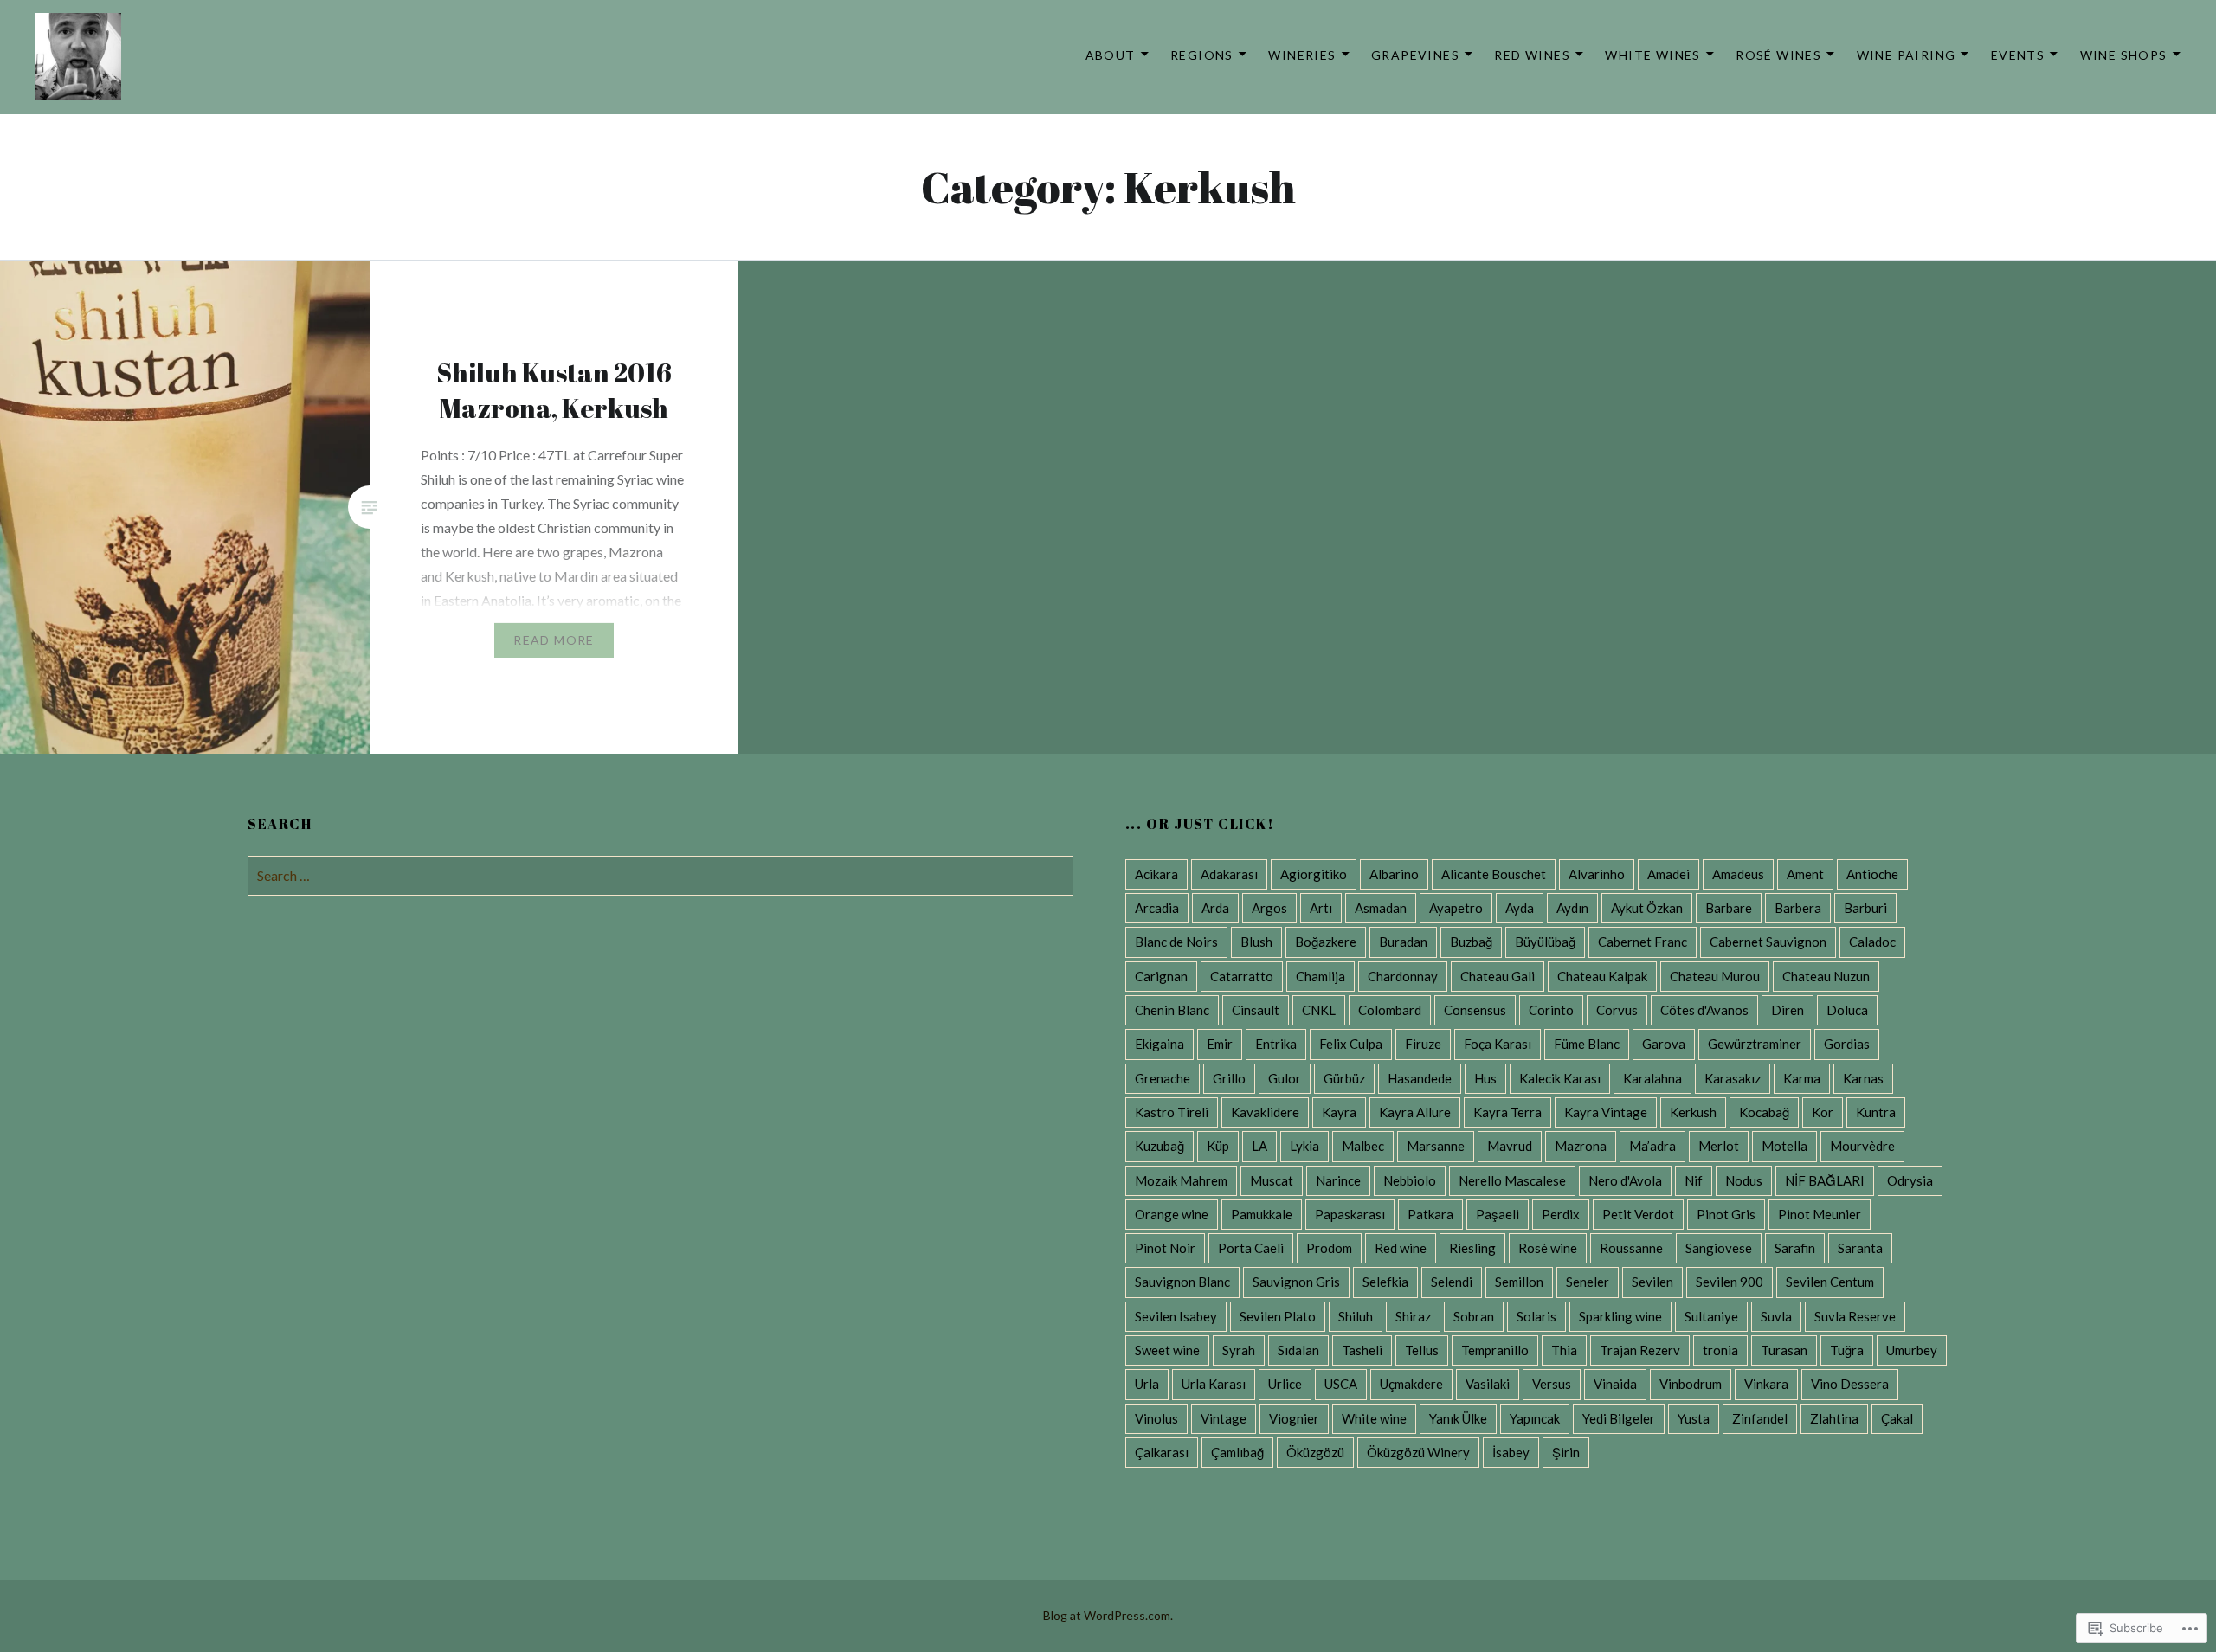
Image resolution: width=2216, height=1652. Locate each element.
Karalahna (1652, 1078)
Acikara (1156, 874)
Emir (1220, 1044)
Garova (1664, 1044)
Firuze (1423, 1044)
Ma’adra (1652, 1146)
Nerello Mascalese (1512, 1180)
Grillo (1229, 1078)
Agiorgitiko (1314, 874)
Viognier (1294, 1418)
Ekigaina (1160, 1044)
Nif (1694, 1180)
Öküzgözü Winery (1418, 1452)
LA (1259, 1146)
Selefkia (1385, 1282)
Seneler (1588, 1282)
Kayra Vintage (1606, 1112)
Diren (1788, 1010)
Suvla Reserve (1855, 1316)
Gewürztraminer (1755, 1044)
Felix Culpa (1351, 1044)
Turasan (1784, 1350)
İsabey (1511, 1452)
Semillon (1519, 1282)
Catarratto (1242, 976)
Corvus (1617, 1010)
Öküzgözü (1315, 1452)
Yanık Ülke (1458, 1418)
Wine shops (2124, 55)
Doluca (1847, 1010)
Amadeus (1738, 874)
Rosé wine (1548, 1248)
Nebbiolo (1410, 1180)
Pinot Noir (1165, 1248)
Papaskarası (1350, 1214)
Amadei (1668, 874)
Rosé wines (1778, 55)
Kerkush (1693, 1112)
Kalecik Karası (1560, 1078)
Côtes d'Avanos (1704, 1010)
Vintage (1224, 1418)
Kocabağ (1764, 1112)
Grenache (1163, 1078)
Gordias (1847, 1044)
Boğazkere (1326, 942)
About (1111, 55)
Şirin (1566, 1452)
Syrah (1239, 1350)
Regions (1202, 55)
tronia (1720, 1350)
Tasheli (1362, 1350)
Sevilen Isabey (1176, 1316)
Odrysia (1910, 1180)
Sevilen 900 (1730, 1282)
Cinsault (1256, 1010)
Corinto (1551, 1010)
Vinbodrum (1691, 1384)
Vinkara (1766, 1384)
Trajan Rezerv (1640, 1350)
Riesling (1472, 1248)
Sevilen (1652, 1282)
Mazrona (1581, 1146)
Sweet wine (1167, 1350)
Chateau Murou (1715, 976)
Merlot (1719, 1146)
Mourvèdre (1862, 1146)
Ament (1805, 874)
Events (2018, 55)
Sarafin (1795, 1248)
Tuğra (1847, 1350)
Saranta (1860, 1248)
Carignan (1161, 976)
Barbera (1798, 908)
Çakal (1897, 1418)
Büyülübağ (1545, 942)
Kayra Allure (1415, 1112)
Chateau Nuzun (1826, 976)
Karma (1802, 1078)
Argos (1269, 908)
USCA (1341, 1384)
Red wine (1401, 1248)
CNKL (1319, 1010)
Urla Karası (1214, 1384)
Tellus (1422, 1350)
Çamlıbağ (1237, 1452)
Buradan (1403, 942)
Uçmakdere (1411, 1384)
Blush (1256, 942)
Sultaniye (1711, 1316)
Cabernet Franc (1643, 942)
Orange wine (1172, 1214)
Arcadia (1157, 908)
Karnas (1863, 1078)
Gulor (1285, 1078)
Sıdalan (1298, 1350)
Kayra (1339, 1112)
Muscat (1272, 1180)
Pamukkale (1262, 1214)
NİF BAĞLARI (1825, 1180)
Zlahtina (1834, 1418)
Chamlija (1321, 976)
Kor (1823, 1112)
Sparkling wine (1620, 1316)
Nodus (1744, 1180)
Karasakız (1733, 1078)
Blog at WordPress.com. (1108, 1615)
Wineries (1302, 55)
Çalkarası (1162, 1452)
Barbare (1729, 908)
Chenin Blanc (1172, 1010)
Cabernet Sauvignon (1768, 942)
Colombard (1390, 1010)
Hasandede (1420, 1078)
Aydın (1572, 908)
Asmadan (1381, 908)
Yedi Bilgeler (1619, 1418)
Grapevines (1415, 55)
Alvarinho (1597, 874)
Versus (1552, 1384)
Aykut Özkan (1647, 908)
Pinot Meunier (1820, 1214)
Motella (1784, 1146)
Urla (1147, 1384)
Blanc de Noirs (1176, 942)
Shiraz (1413, 1316)
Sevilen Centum (1830, 1282)
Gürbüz (1344, 1078)
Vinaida (1615, 1384)
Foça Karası (1498, 1044)
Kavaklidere (1265, 1112)
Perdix (1561, 1214)
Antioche (1872, 874)
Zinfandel (1760, 1418)
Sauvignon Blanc (1182, 1282)
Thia (1564, 1350)
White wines (1652, 55)
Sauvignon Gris (1296, 1282)
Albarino (1394, 874)
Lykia (1304, 1146)
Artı (1321, 908)
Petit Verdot (1638, 1214)
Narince (1338, 1180)
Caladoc (1872, 942)
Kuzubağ (1160, 1146)
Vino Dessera (1850, 1384)
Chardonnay (1403, 976)
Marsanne (1436, 1146)
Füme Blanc (1587, 1044)
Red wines (1532, 55)
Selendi (1452, 1282)
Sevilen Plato (1278, 1316)
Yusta (1694, 1418)
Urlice (1285, 1384)
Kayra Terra (1507, 1112)
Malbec (1363, 1146)
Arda (1215, 908)
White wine (1374, 1418)
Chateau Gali (1498, 976)
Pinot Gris (1726, 1214)
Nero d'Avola (1625, 1180)
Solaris (1536, 1316)
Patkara (1430, 1214)
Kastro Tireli (1172, 1112)
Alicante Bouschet (1494, 874)
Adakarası (1229, 874)
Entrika (1276, 1044)
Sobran (1474, 1316)
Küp (1218, 1146)
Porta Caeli (1251, 1248)
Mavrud (1510, 1146)
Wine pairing (1907, 55)
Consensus (1475, 1010)
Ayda (1520, 908)
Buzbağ (1471, 942)
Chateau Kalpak (1602, 976)
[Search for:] (660, 875)
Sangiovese (1719, 1248)
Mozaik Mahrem (1181, 1180)
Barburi (1865, 908)
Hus (1485, 1078)
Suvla (1776, 1316)
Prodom (1329, 1248)
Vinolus (1156, 1418)
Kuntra (1876, 1112)
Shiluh (1356, 1316)
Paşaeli (1498, 1214)
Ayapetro (1456, 908)
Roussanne (1631, 1248)
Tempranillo (1495, 1350)
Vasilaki (1488, 1384)
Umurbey (1912, 1350)
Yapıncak (1535, 1418)
